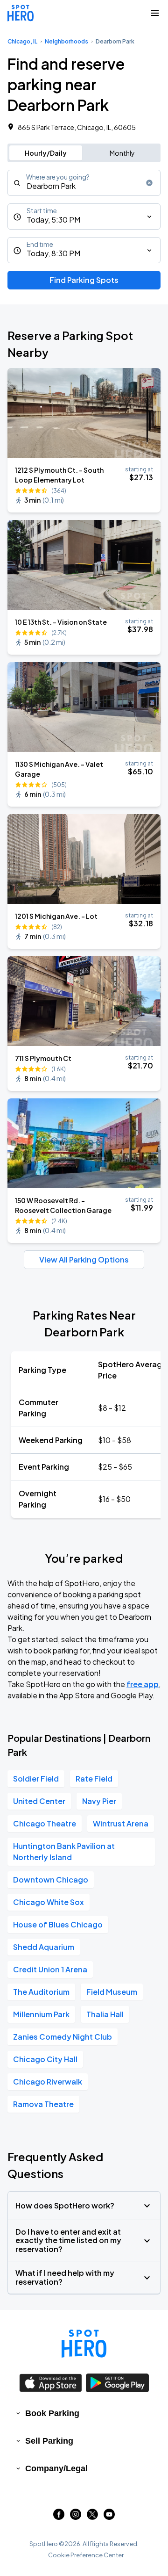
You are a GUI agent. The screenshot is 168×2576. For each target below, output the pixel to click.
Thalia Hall (105, 2014)
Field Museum (112, 1992)
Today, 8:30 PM (53, 253)
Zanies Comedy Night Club (63, 2037)
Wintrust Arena (121, 1823)
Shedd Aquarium (44, 1947)
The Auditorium (41, 1992)
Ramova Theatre (43, 2104)
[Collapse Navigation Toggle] (155, 13)
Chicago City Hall (45, 2059)
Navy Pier (99, 1801)
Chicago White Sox (49, 1902)
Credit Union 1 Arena (50, 1969)
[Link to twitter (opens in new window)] (92, 2517)
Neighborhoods (66, 41)
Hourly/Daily (46, 153)
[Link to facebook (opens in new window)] (59, 2517)
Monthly (122, 153)
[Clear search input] (149, 183)
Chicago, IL (22, 41)
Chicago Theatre (45, 1823)
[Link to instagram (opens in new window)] (76, 2517)
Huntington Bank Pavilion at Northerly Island (64, 1851)
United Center (39, 1801)
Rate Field (94, 1779)
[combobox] (84, 183)
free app (143, 1684)
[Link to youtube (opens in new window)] (109, 2517)
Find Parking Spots (84, 280)
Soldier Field (36, 1779)
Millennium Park (41, 2014)
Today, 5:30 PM (53, 220)
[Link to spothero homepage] (84, 2344)
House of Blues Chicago (58, 1924)
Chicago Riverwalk (48, 2082)
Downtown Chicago (51, 1880)
